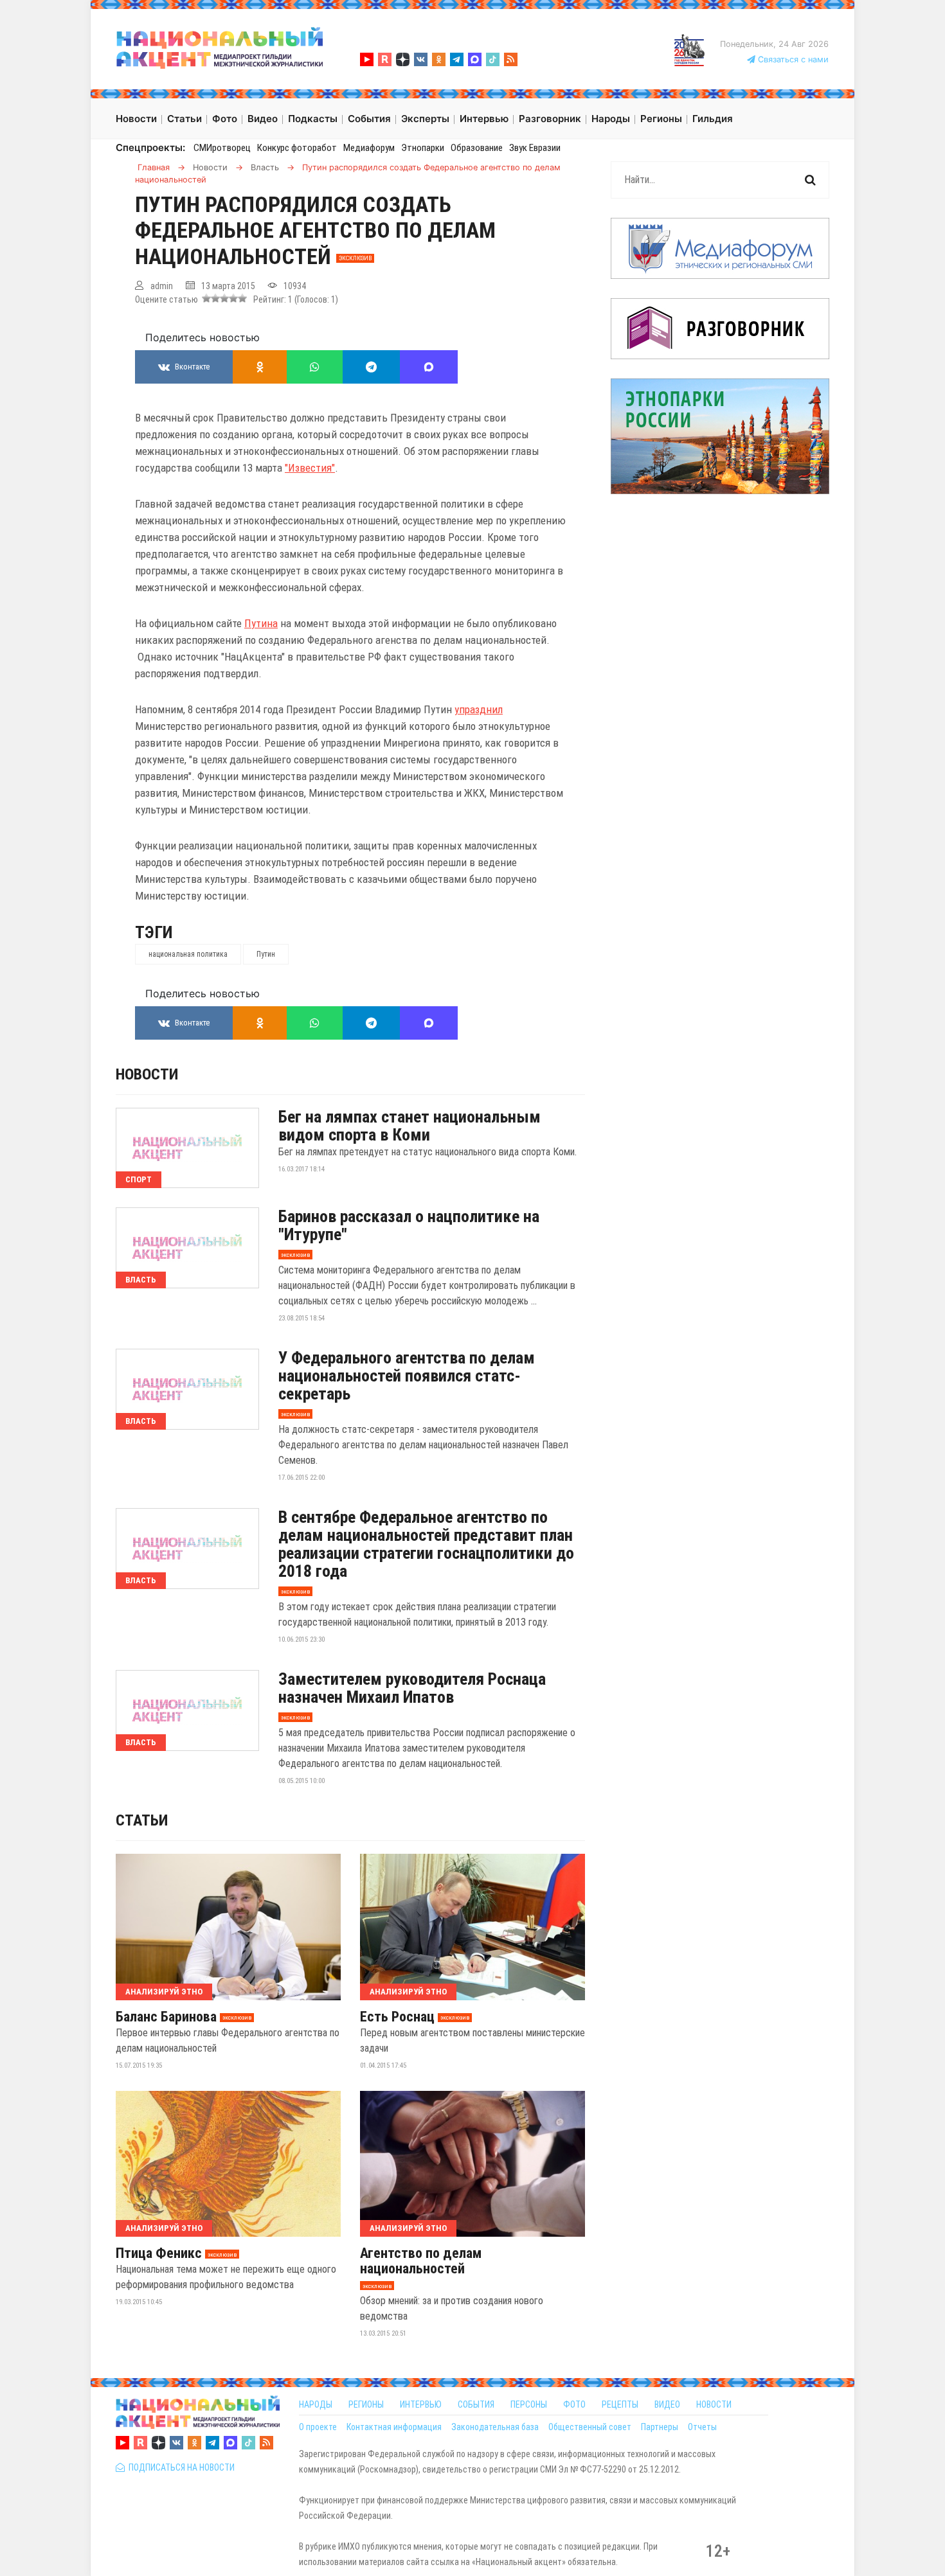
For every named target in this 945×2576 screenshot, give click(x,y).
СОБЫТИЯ (476, 2404)
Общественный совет (590, 2427)
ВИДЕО (667, 2404)
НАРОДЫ (316, 2404)
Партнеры (660, 2427)
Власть (141, 1280)
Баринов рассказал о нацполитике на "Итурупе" (409, 1225)
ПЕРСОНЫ (529, 2404)
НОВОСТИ (714, 2404)
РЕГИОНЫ (366, 2404)
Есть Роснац (397, 2017)
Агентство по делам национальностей (421, 2261)
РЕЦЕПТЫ (620, 2404)
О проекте (318, 2427)
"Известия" (310, 468)
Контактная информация (394, 2427)
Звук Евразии (535, 148)
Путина (261, 623)
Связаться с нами (792, 59)
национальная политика (188, 954)
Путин (266, 954)
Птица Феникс (159, 2253)
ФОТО (574, 2404)
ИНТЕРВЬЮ (421, 2404)
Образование (477, 148)
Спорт (139, 1179)
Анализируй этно (164, 1992)
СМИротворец (222, 148)
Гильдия (713, 119)
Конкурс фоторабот (297, 148)
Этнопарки (423, 148)
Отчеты (702, 2427)
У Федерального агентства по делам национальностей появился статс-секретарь (407, 1376)
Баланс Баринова (166, 2017)
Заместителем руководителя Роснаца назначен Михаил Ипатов (412, 1688)
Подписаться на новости (180, 2467)
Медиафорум (369, 148)
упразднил (479, 709)
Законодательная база (495, 2427)
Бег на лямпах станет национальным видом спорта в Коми (410, 1126)
